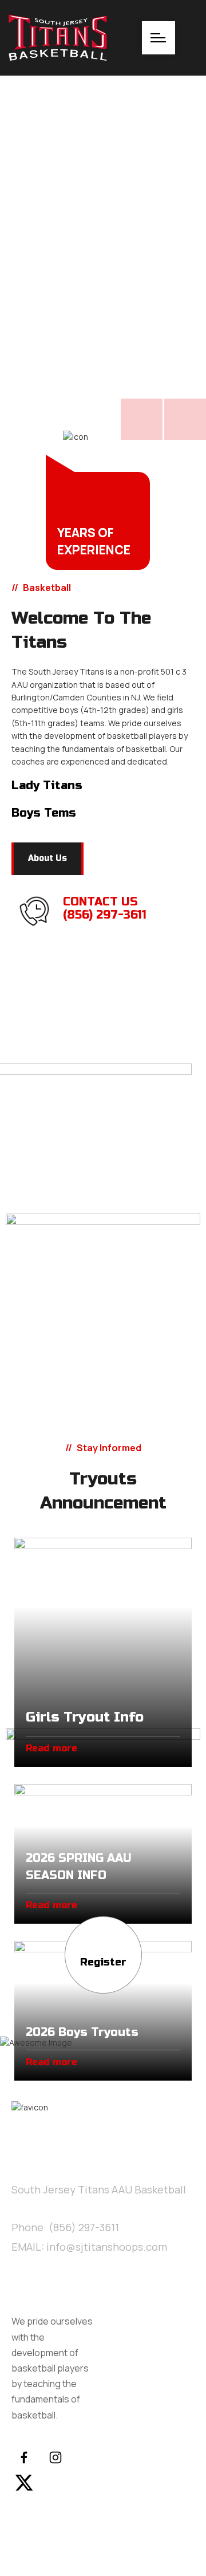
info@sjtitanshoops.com (107, 2247)
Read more (51, 1748)
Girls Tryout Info (85, 1717)
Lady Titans (47, 786)
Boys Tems (44, 813)
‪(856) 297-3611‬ (84, 2227)
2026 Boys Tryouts (82, 2032)
